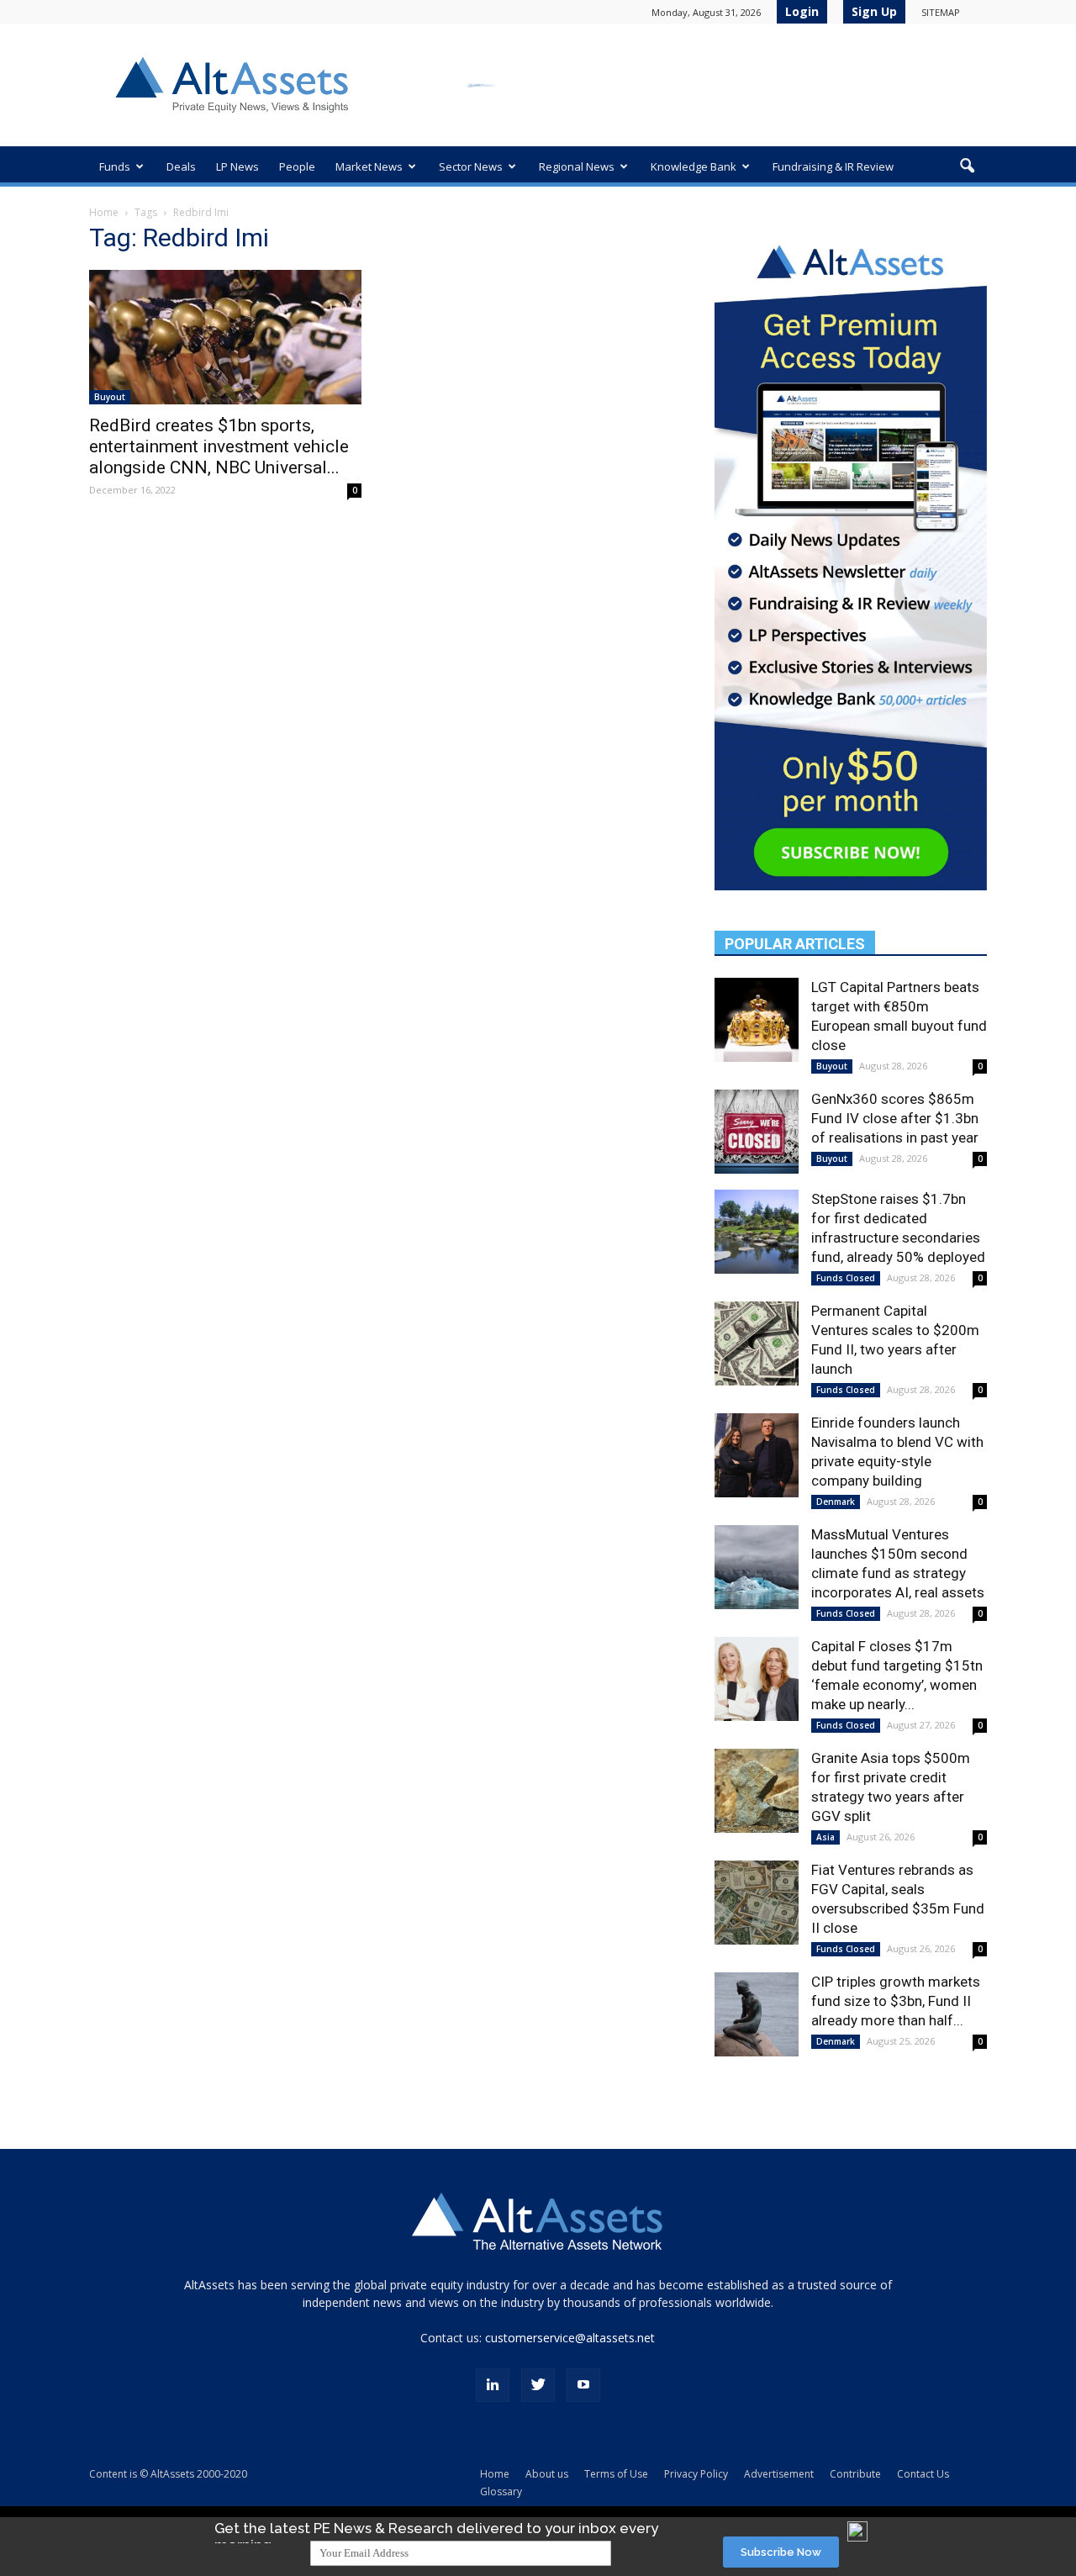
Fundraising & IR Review (833, 166)
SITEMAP (941, 12)
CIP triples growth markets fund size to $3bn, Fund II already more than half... (896, 2001)
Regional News (577, 166)
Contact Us (923, 2474)
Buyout (110, 397)
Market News (369, 166)
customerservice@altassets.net (570, 2338)
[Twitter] (538, 2385)
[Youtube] (583, 2385)
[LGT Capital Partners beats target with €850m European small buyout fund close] (757, 1020)
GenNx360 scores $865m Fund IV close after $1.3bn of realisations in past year (895, 1118)
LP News (237, 166)
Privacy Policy (696, 2474)
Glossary (501, 2492)
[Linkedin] (493, 2385)
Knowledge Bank (694, 166)
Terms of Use (616, 2474)
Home (104, 212)
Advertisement (779, 2474)
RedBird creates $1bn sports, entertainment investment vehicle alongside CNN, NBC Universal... (219, 446)
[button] (967, 166)
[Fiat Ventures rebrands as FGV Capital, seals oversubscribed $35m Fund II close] (757, 1903)
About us (547, 2474)
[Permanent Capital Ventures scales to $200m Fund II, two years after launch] (757, 1343)
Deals (181, 166)
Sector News (471, 166)
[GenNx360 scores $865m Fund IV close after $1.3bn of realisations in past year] (757, 1132)
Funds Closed (846, 1278)
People (297, 166)
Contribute (855, 2474)
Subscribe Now (781, 2552)
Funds (115, 166)
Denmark (836, 1502)
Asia (825, 1837)
